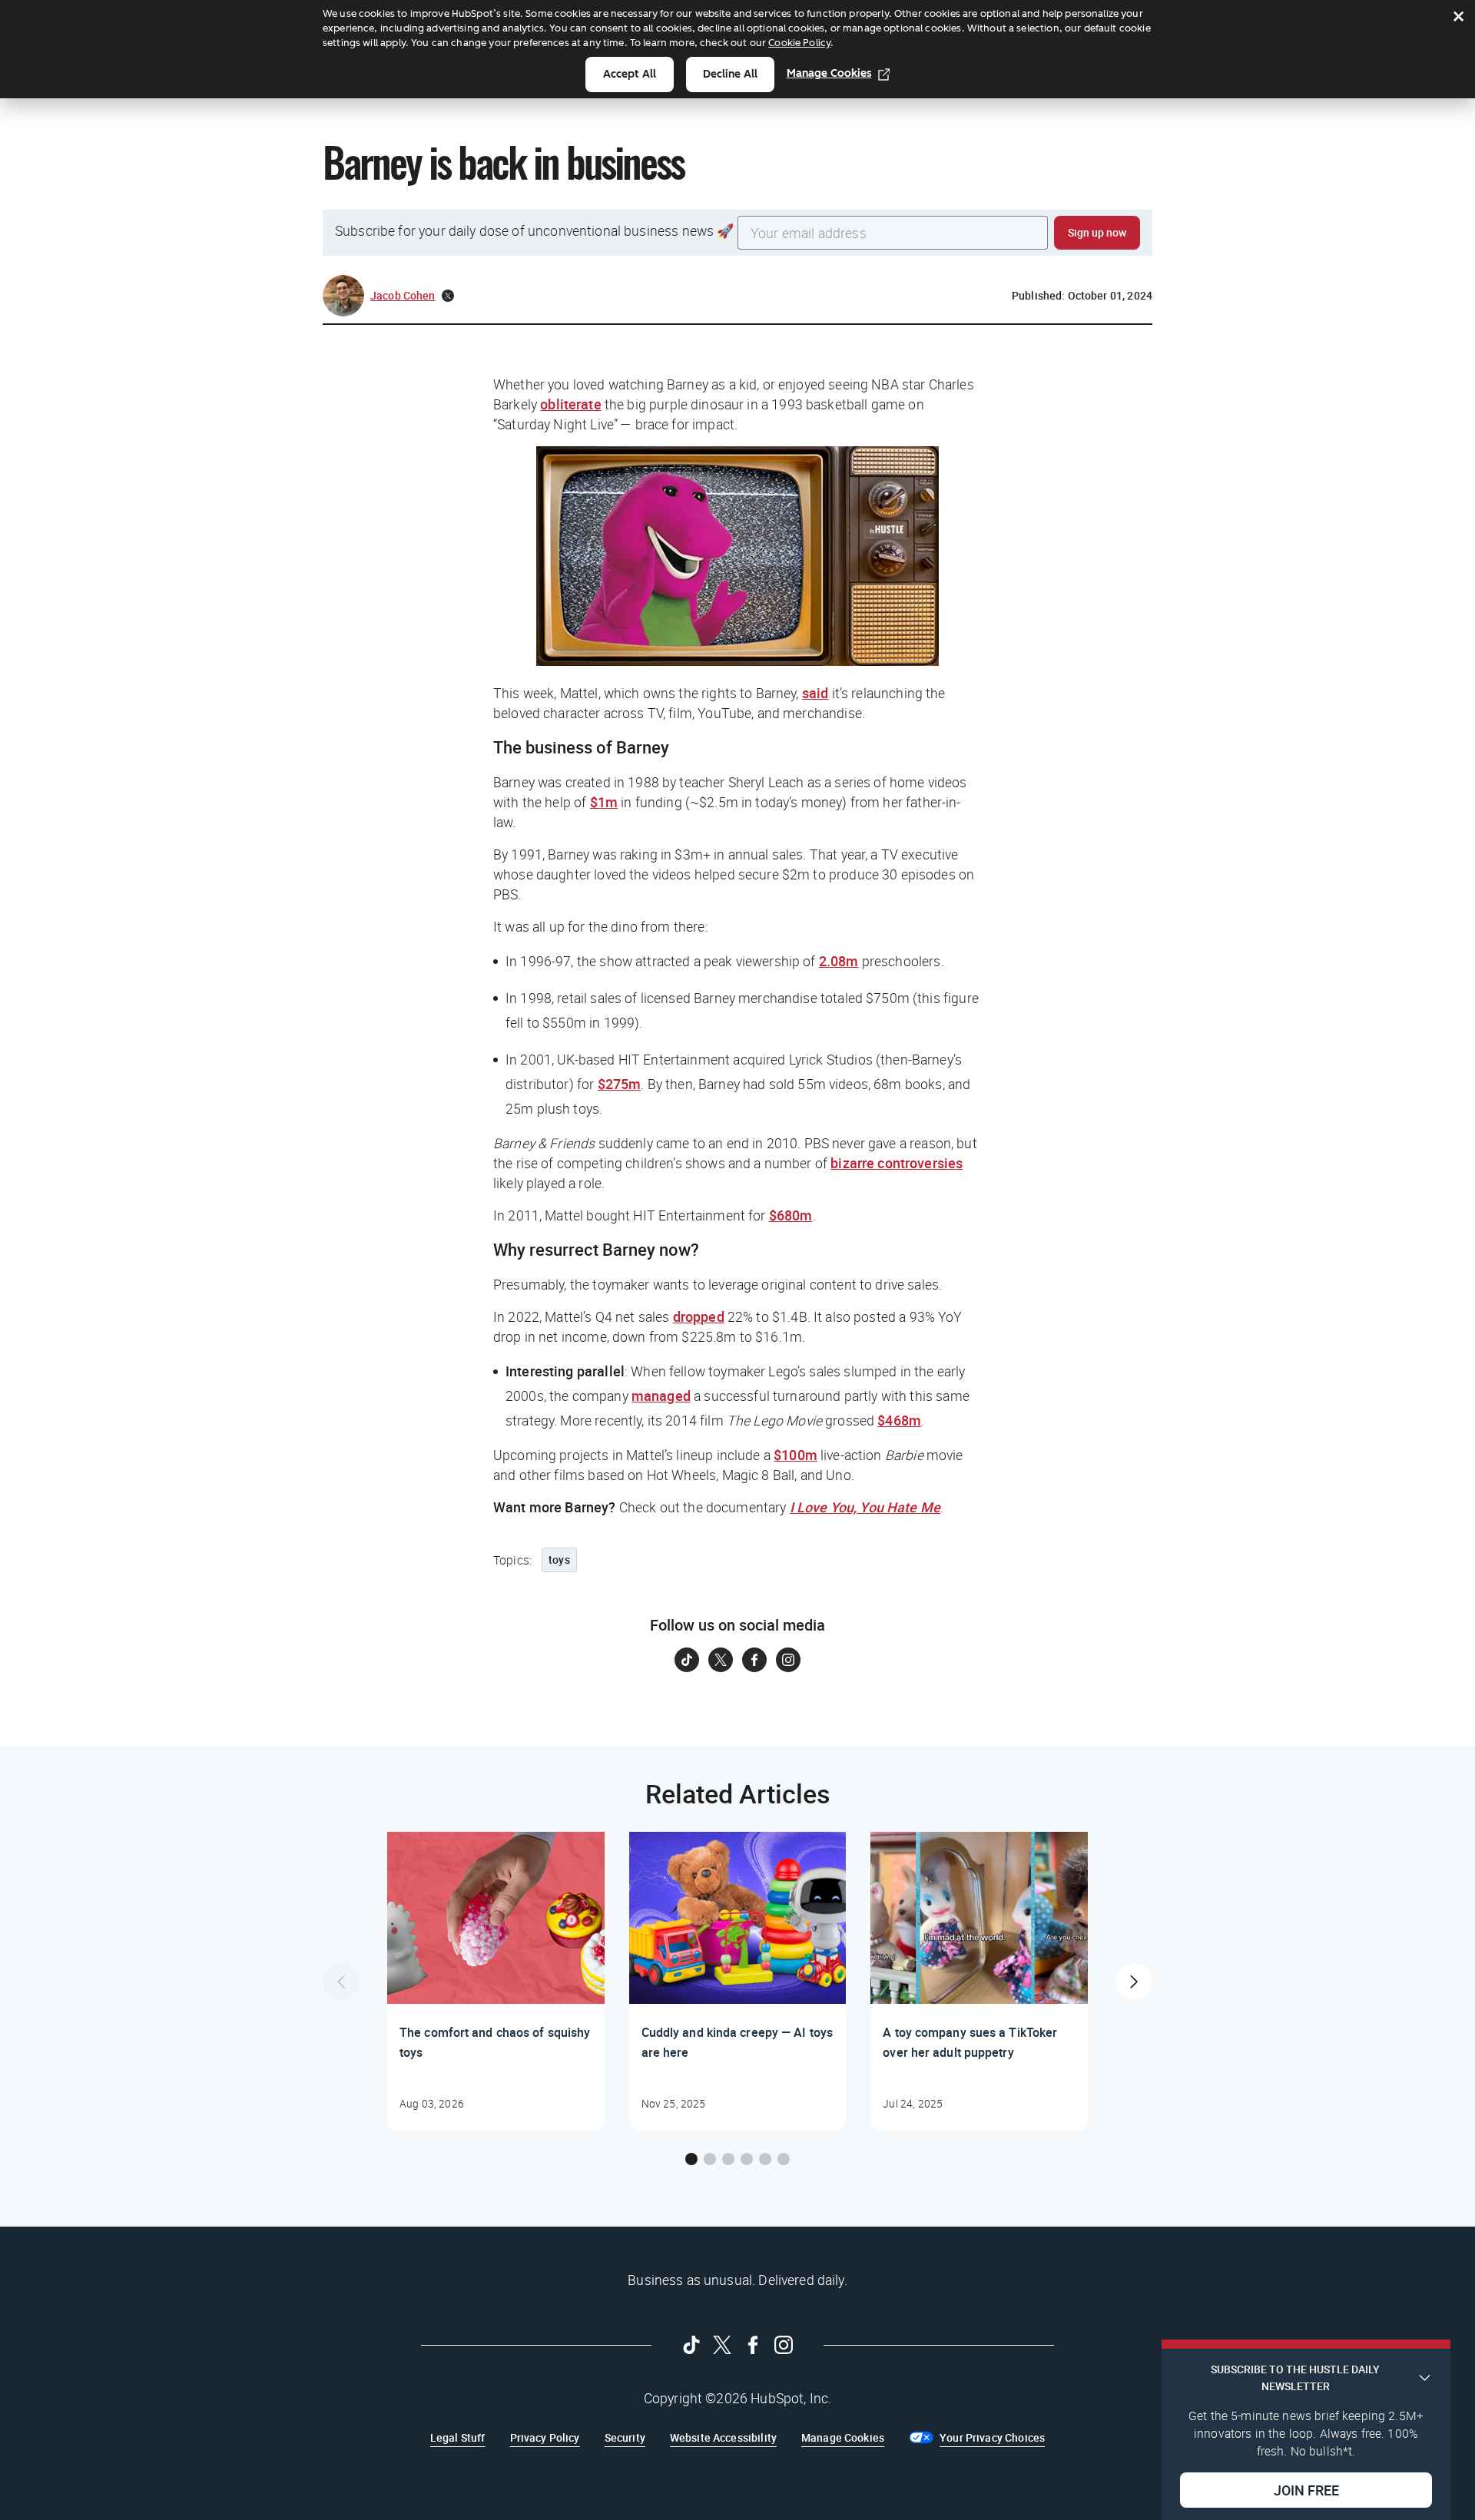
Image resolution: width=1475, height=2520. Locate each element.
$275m (620, 1084)
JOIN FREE (1306, 2490)
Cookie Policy (799, 43)
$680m (791, 1215)
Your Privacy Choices (992, 2437)
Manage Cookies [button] (843, 2437)
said (815, 693)
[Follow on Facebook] (754, 1660)
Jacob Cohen (403, 295)
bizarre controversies (897, 1163)
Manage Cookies (829, 73)
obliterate (571, 404)
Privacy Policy (545, 2437)
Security (625, 2437)
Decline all (730, 74)
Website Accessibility (723, 2437)
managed (661, 1396)
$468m (899, 1420)
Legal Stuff (458, 2437)
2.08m (839, 961)
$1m (604, 802)
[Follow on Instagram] (788, 1660)
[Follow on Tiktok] (687, 1660)
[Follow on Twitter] (721, 1660)
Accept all (630, 74)
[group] (496, 1982)
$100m (796, 1455)
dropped (699, 1316)
